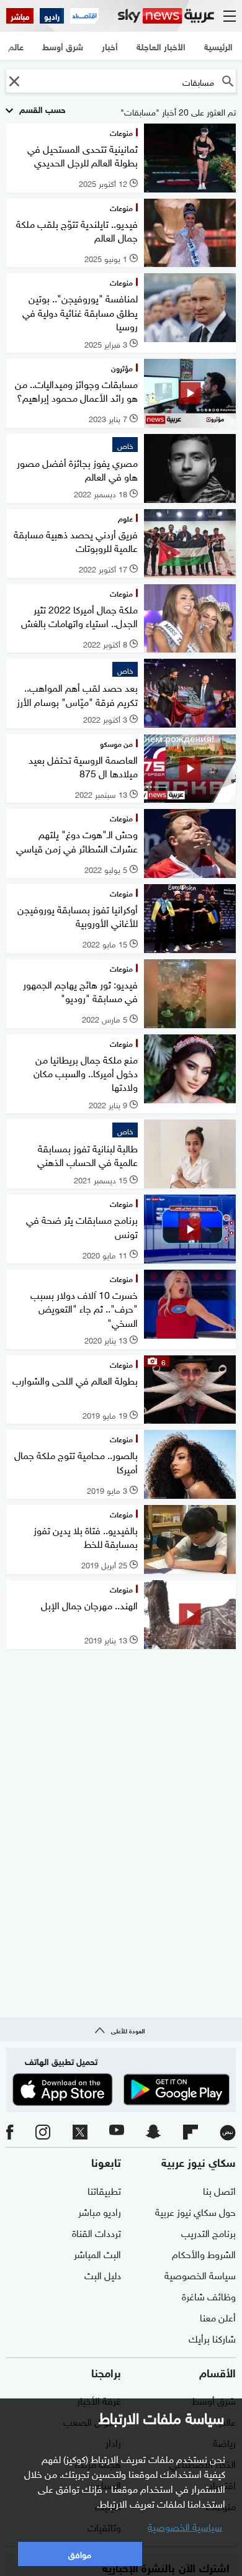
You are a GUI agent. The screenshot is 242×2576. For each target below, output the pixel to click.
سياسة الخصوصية (200, 2274)
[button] (14, 81)
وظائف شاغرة (209, 2295)
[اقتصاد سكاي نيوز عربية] (84, 16)
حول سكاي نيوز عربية (195, 2211)
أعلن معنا (218, 2316)
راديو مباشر (100, 2211)
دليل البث (103, 2274)
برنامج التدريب (208, 2232)
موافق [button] (80, 2553)
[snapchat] (153, 2133)
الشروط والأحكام (204, 2253)
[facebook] (10, 2133)
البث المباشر (97, 2253)
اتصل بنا (219, 2190)
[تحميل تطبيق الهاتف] (121, 2090)
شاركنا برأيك (212, 2338)
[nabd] (228, 2133)
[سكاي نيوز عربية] (166, 16)
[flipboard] (190, 2133)
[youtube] (117, 2133)
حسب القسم (41, 108)
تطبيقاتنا (104, 2190)
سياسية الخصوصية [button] (185, 2526)
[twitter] (80, 2133)
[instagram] (43, 2133)
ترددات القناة (96, 2232)
